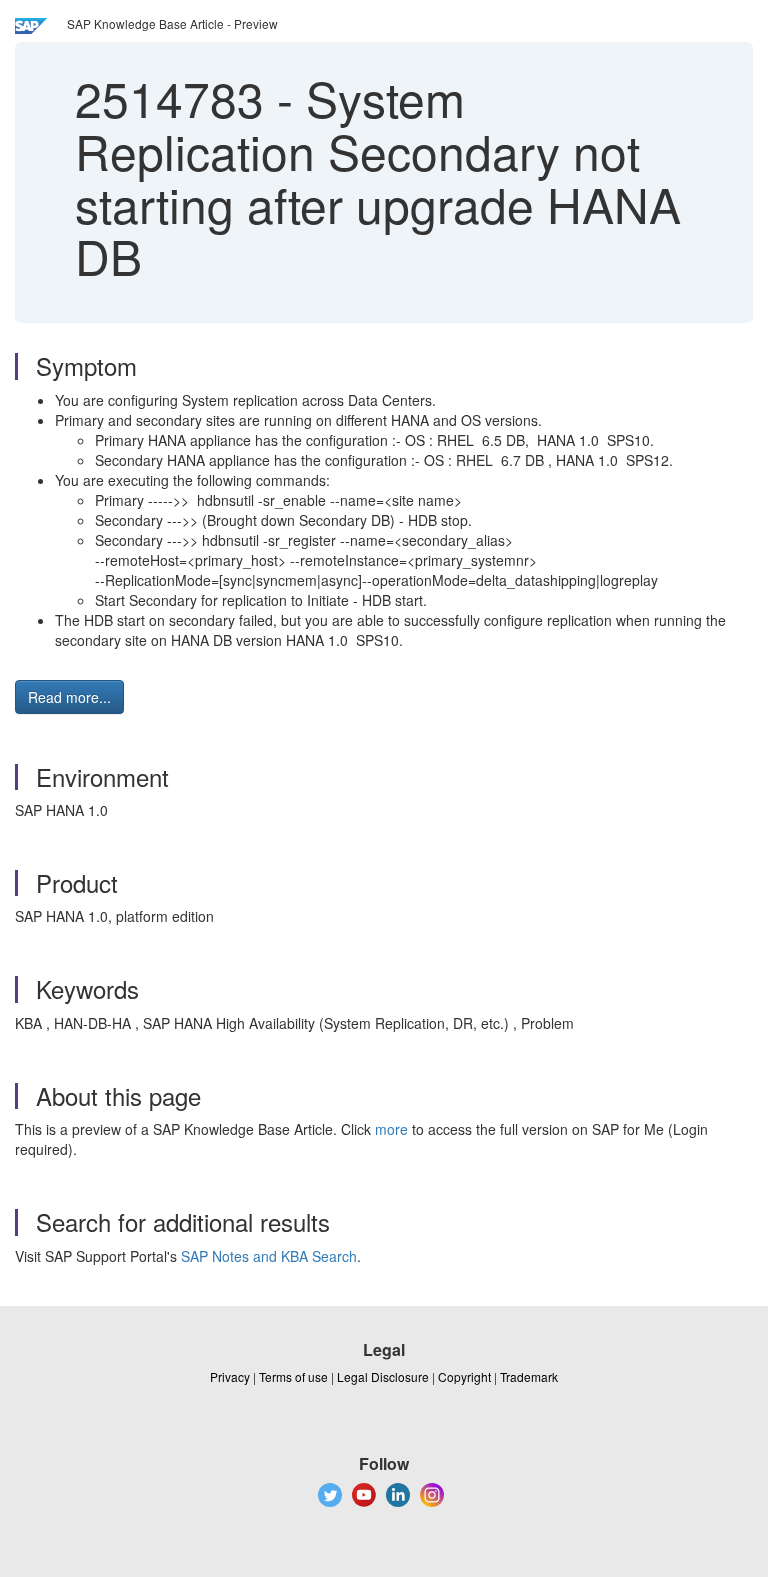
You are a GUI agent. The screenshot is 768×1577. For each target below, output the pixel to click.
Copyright (464, 1376)
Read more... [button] (69, 697)
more (391, 1129)
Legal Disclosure (383, 1376)
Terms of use (293, 1376)
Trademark (529, 1376)
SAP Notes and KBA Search (269, 1256)
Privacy (230, 1376)
